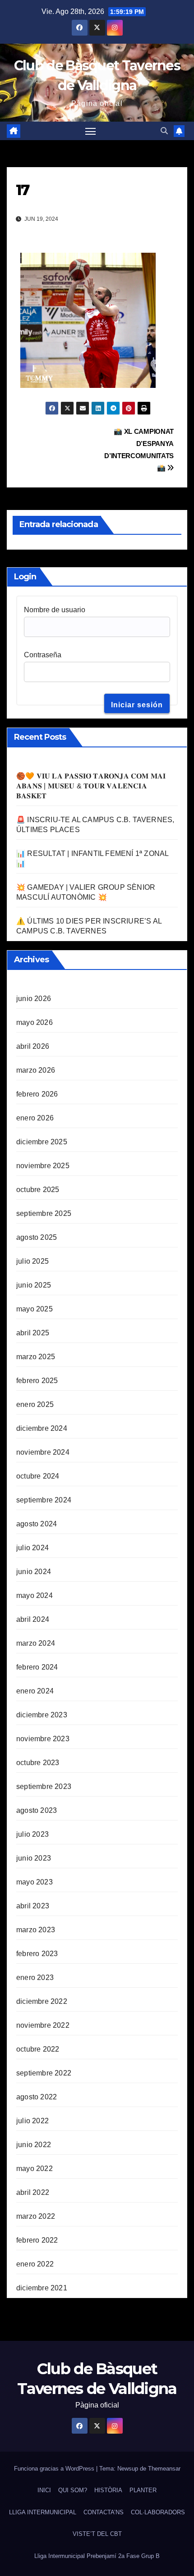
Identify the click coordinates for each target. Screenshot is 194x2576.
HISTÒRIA (108, 2490)
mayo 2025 (35, 1309)
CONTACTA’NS (104, 2512)
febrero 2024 (37, 1667)
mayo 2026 (35, 1022)
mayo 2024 (35, 1595)
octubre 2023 (38, 1763)
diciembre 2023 (42, 1715)
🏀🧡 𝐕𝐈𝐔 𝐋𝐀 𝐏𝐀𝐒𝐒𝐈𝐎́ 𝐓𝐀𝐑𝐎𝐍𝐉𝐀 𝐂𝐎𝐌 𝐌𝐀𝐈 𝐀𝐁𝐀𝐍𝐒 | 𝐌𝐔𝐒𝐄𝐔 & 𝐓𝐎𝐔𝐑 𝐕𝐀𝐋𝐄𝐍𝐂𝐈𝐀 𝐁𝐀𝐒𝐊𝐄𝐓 (91, 786)
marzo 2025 (36, 1357)
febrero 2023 (37, 1954)
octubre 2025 (38, 1190)
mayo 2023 (35, 1882)
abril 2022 (33, 2192)
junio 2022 (34, 2145)
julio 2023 (32, 1834)
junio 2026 (34, 999)
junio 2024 (34, 1572)
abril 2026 (33, 1046)
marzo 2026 (36, 1070)
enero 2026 (35, 1118)
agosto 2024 (37, 1524)
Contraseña (43, 655)
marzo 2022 (36, 2216)
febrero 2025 (37, 1381)
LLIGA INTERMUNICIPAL (43, 2512)
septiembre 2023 (44, 1786)
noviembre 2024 (43, 1452)
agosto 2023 (37, 1810)
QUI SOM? (73, 2490)
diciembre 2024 (42, 1428)
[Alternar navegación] (91, 131)
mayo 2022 (35, 2169)
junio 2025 (34, 1285)
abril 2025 (33, 1333)
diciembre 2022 (42, 2001)
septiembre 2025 (44, 1213)
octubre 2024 (38, 1476)
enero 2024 (35, 1691)
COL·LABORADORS (158, 2512)
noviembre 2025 (43, 1166)
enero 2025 (35, 1404)
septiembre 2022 (44, 2073)
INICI (44, 2490)
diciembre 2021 (42, 2288)
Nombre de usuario (55, 610)
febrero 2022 (37, 2240)
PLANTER (143, 2490)
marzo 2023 (36, 1930)
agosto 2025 (37, 1237)
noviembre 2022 (43, 2025)
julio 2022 (32, 2121)
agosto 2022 (37, 2097)
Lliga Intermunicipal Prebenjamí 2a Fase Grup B (97, 2556)
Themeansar (164, 2469)
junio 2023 (34, 1858)
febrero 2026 (37, 1094)
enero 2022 (35, 2264)
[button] (164, 131)
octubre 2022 (38, 2049)
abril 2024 (33, 1619)
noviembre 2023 (43, 1739)
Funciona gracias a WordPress (55, 2469)
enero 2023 (35, 1978)
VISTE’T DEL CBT (97, 2534)
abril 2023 (33, 1906)
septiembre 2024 (44, 1500)
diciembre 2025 (42, 1142)
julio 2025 (32, 1261)
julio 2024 (32, 1548)
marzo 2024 (36, 1643)
